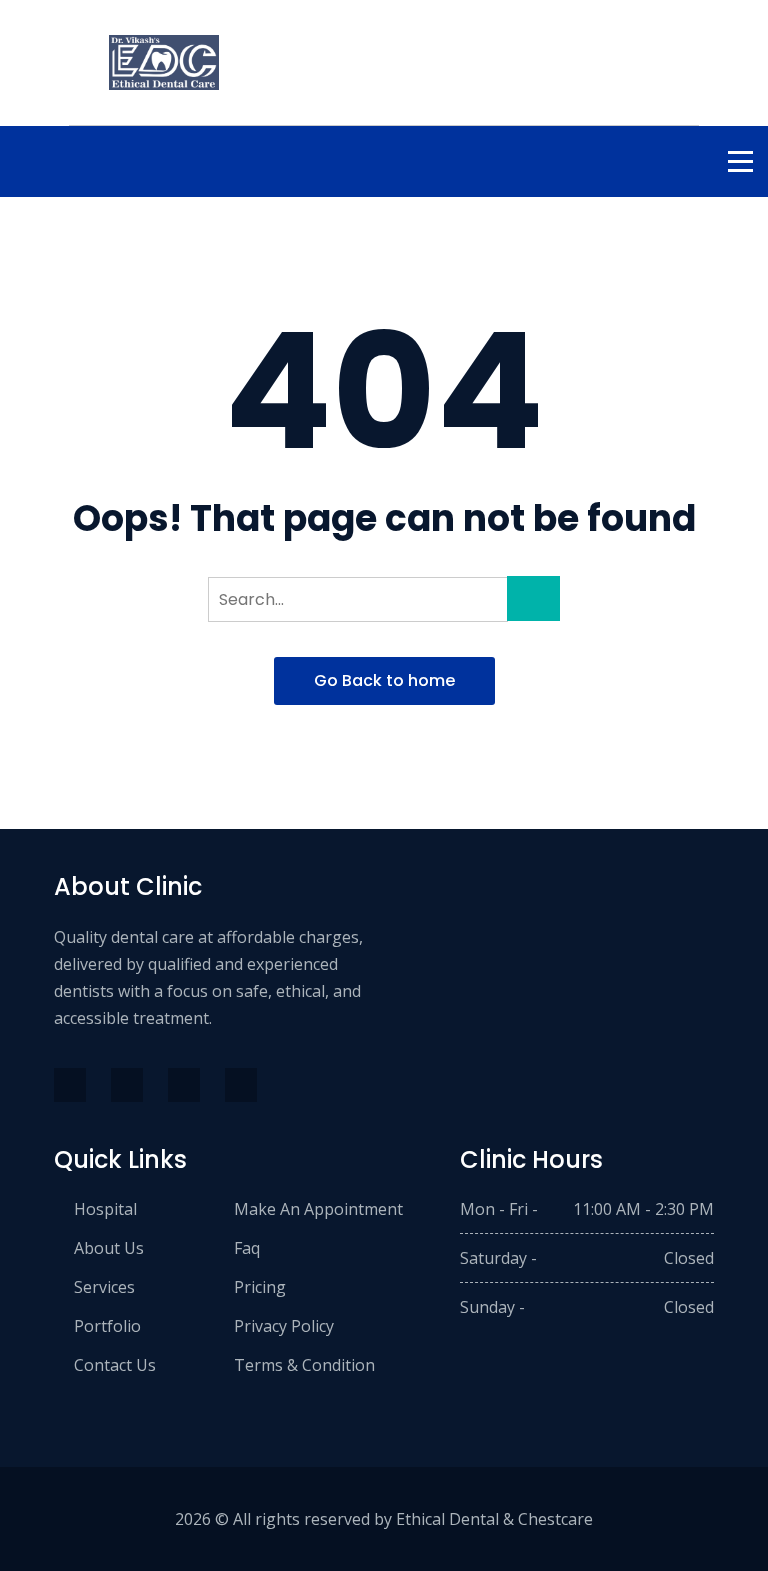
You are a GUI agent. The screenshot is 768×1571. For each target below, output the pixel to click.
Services (104, 1287)
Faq (247, 1248)
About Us (109, 1248)
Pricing (260, 1287)
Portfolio (107, 1326)
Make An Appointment (318, 1209)
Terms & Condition (304, 1365)
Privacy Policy (284, 1326)
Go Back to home (384, 680)
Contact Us (115, 1365)
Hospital (105, 1209)
